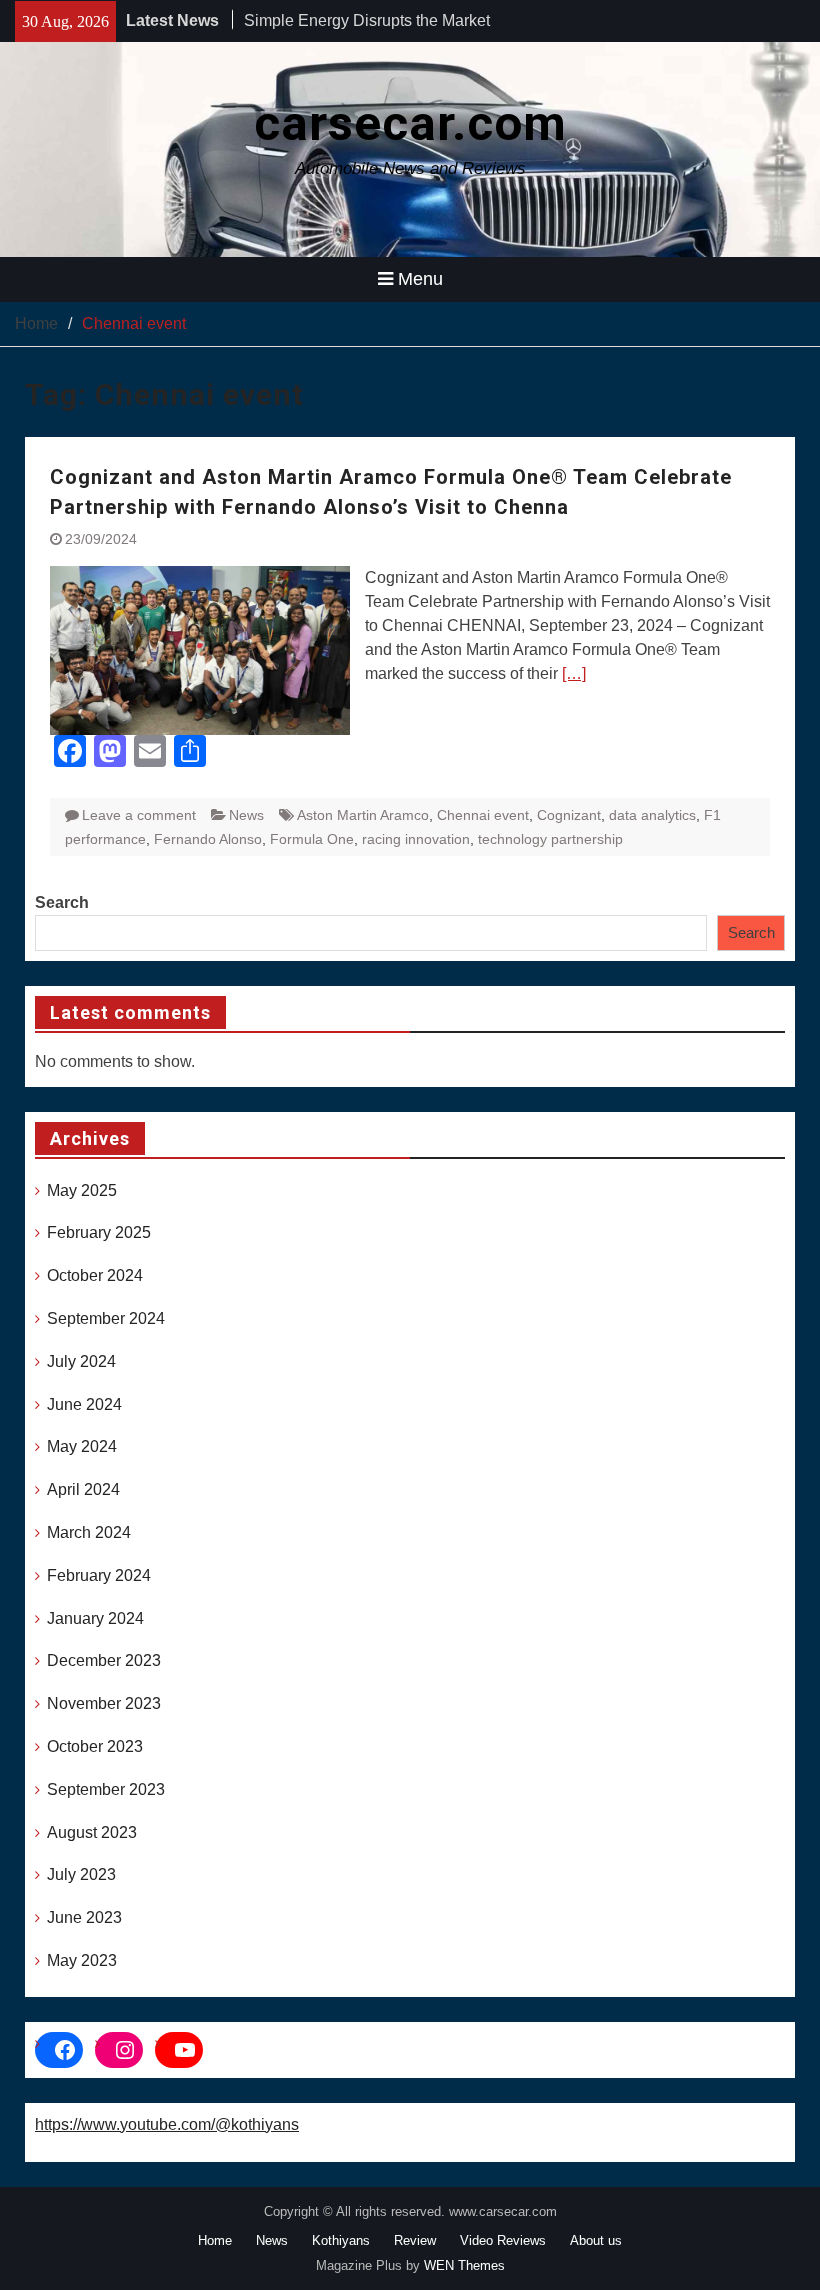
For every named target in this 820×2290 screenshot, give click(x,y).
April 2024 (83, 1489)
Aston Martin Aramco (363, 815)
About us (596, 2240)
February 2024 (99, 1575)
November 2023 (104, 1703)
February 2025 (99, 1232)
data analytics (652, 815)
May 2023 (82, 1960)
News (246, 815)
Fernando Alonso (208, 839)
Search (62, 902)
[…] (574, 673)
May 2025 (82, 1190)
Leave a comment (139, 815)
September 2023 (106, 1789)
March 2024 (89, 1532)
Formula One (312, 839)
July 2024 (81, 1361)
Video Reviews (503, 2240)
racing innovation (416, 839)
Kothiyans (341, 2240)
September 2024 (106, 1318)
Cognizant (569, 815)
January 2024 (95, 1618)
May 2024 (82, 1446)
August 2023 (92, 1832)
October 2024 (95, 1275)
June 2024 (84, 1404)
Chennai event (483, 815)
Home (215, 2240)
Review (415, 2240)
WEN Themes (464, 2265)
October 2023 (95, 1746)
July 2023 (81, 1874)
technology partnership (550, 839)
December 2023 (104, 1660)
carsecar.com (410, 123)
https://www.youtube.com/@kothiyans (167, 2124)
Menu (420, 279)
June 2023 (84, 1917)
